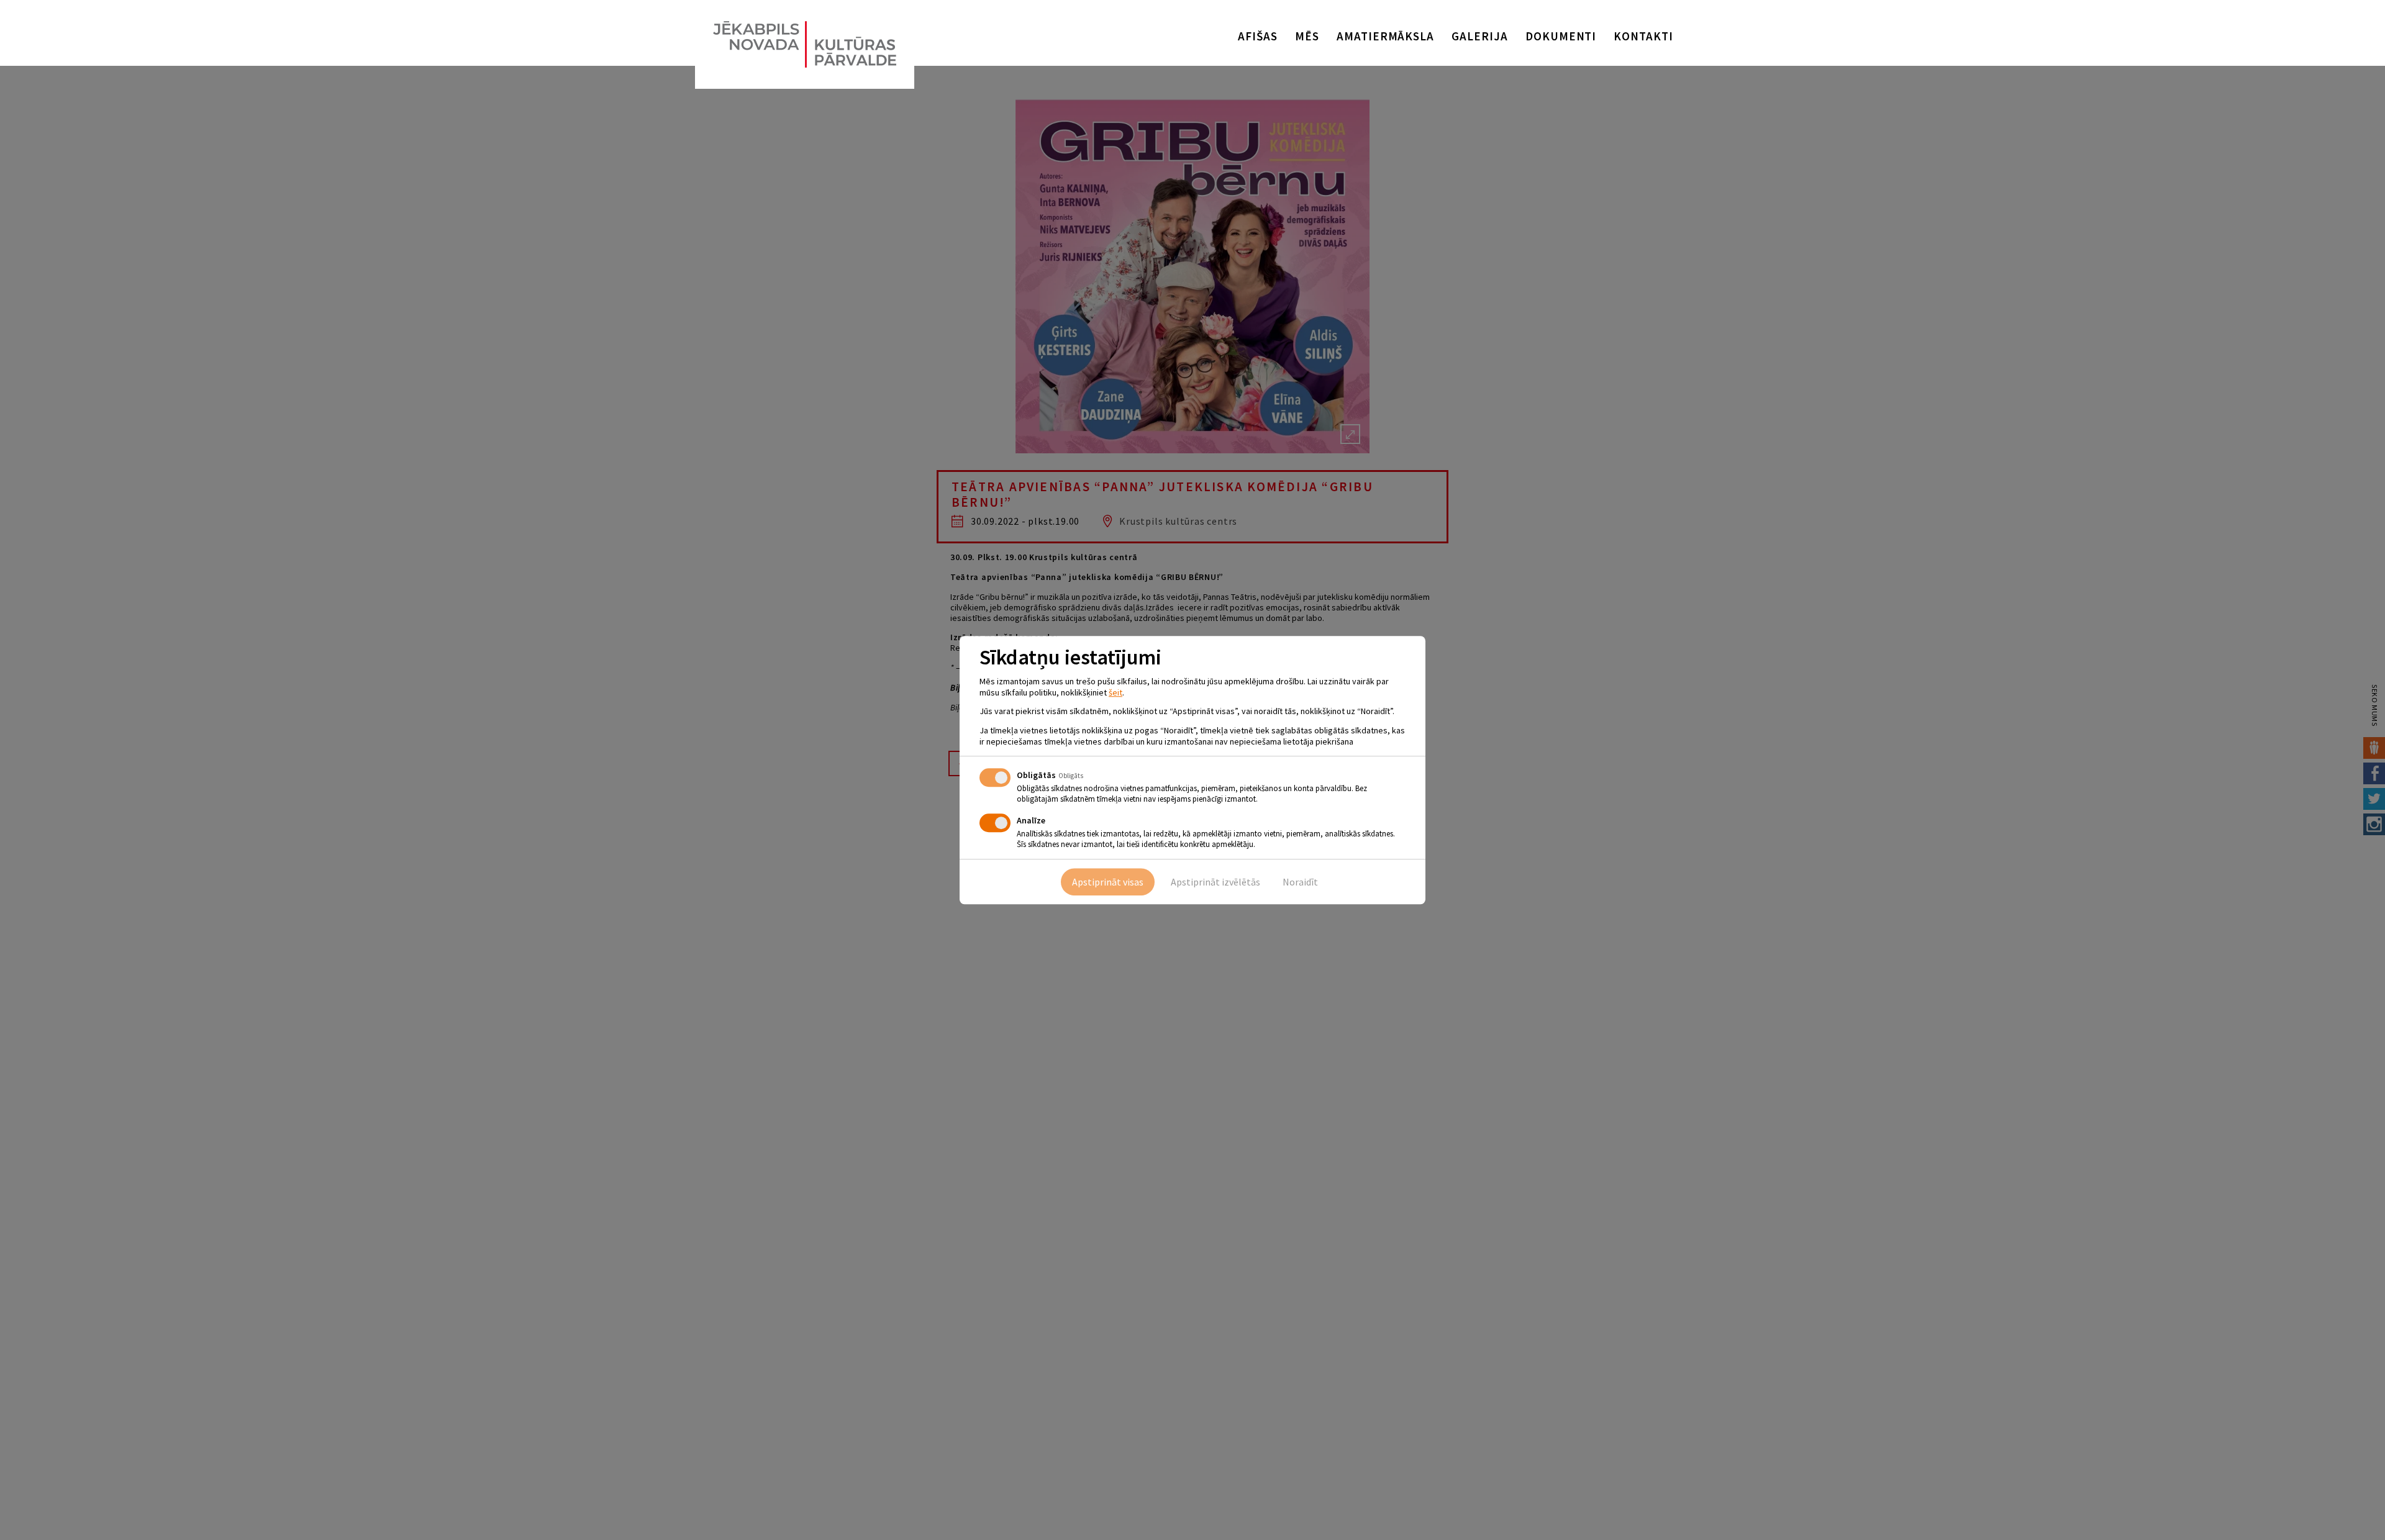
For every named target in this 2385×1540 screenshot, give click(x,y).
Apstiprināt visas (1108, 882)
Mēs (1307, 36)
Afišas (1258, 36)
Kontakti (1643, 36)
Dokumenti (1561, 36)
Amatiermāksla (1385, 36)
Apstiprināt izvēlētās (1215, 882)
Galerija (1480, 36)
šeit (1115, 692)
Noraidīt (1300, 882)
